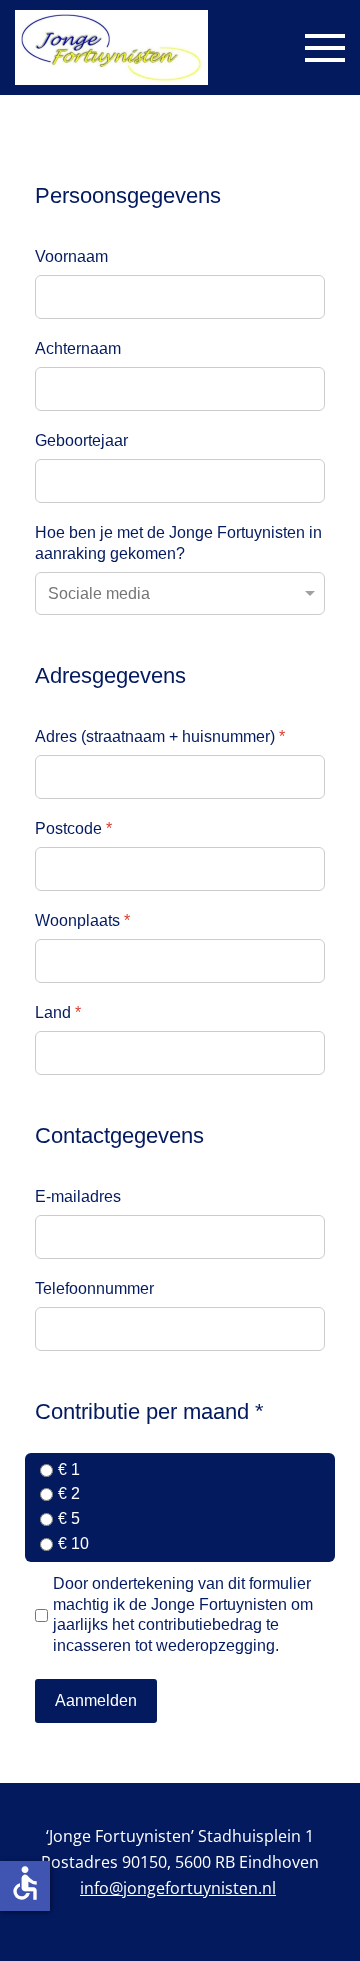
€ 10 (73, 1543)
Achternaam (78, 348)
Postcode (73, 828)
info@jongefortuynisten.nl (178, 1888)
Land (58, 1012)
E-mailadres (78, 1196)
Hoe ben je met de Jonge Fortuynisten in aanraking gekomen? (178, 543)
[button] (325, 48)
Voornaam (71, 256)
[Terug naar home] (111, 47)
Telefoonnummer (94, 1288)
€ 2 (69, 1493)
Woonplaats (82, 920)
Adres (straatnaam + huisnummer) (160, 736)
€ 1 (69, 1469)
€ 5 (69, 1518)
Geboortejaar (81, 440)
